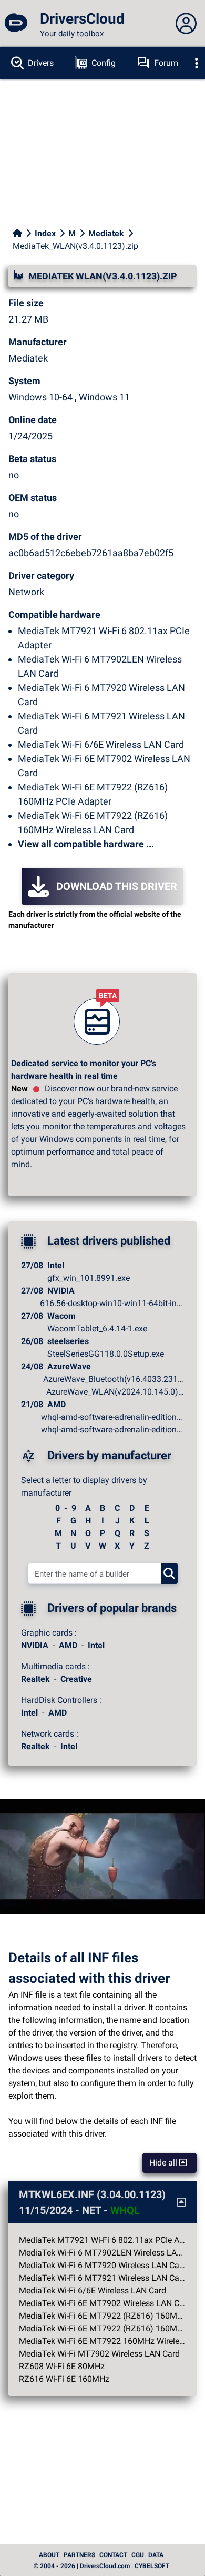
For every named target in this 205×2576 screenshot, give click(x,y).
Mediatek (106, 233)
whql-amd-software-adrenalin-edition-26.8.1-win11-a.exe (112, 1430)
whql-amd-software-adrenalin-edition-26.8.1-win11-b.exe (112, 1417)
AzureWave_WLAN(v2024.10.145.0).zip (115, 1392)
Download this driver (117, 886)
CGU (138, 2555)
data (156, 2555)
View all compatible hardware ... (86, 844)
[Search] (169, 1573)
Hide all (164, 2163)
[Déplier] (197, 63)
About (49, 2555)
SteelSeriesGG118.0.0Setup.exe (106, 1354)
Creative (76, 1679)
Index (45, 233)
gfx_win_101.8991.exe (89, 1278)
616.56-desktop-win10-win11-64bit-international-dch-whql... (112, 1303)
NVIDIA (35, 1645)
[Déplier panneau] (186, 24)
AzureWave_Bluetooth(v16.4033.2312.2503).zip (114, 1379)
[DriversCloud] (16, 24)
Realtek (35, 1679)
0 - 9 (66, 1508)
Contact (113, 2555)
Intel (96, 1645)
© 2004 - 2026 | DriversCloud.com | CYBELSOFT (101, 2566)
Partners (79, 2555)
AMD (68, 1645)
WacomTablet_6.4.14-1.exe (97, 1329)
